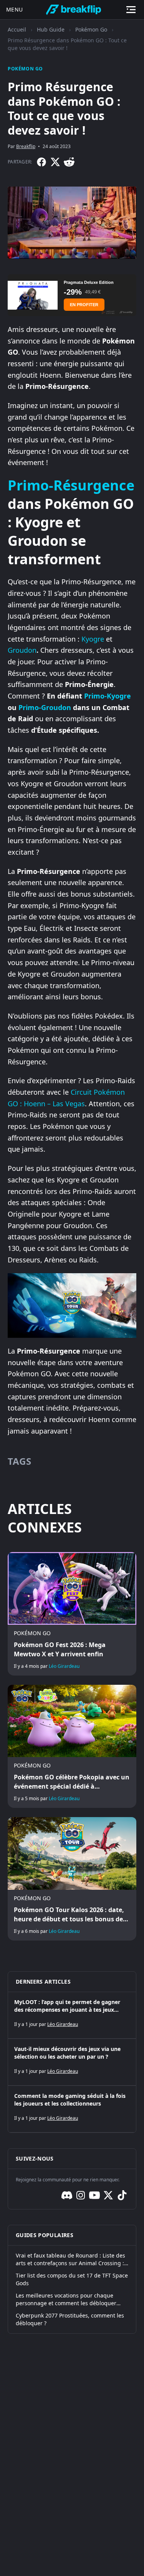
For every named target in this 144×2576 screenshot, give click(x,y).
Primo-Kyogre (108, 696)
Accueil (17, 29)
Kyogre (93, 639)
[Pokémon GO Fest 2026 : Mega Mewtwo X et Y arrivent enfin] (72, 1614)
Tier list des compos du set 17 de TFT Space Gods (72, 2279)
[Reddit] (69, 162)
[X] (55, 162)
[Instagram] (81, 2195)
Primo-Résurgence (71, 485)
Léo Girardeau (64, 1666)
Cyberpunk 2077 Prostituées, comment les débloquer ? (70, 2319)
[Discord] (67, 2195)
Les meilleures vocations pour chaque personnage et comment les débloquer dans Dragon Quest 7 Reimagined (66, 2299)
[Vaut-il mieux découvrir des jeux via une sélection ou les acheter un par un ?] (72, 2062)
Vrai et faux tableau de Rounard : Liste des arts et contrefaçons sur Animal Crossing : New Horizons (70, 2259)
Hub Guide (51, 29)
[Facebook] (41, 162)
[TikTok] (122, 2195)
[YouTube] (94, 2195)
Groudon (22, 650)
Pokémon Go (91, 29)
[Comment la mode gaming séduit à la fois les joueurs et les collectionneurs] (72, 2109)
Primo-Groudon (45, 707)
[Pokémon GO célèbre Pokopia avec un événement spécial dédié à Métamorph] (72, 1746)
